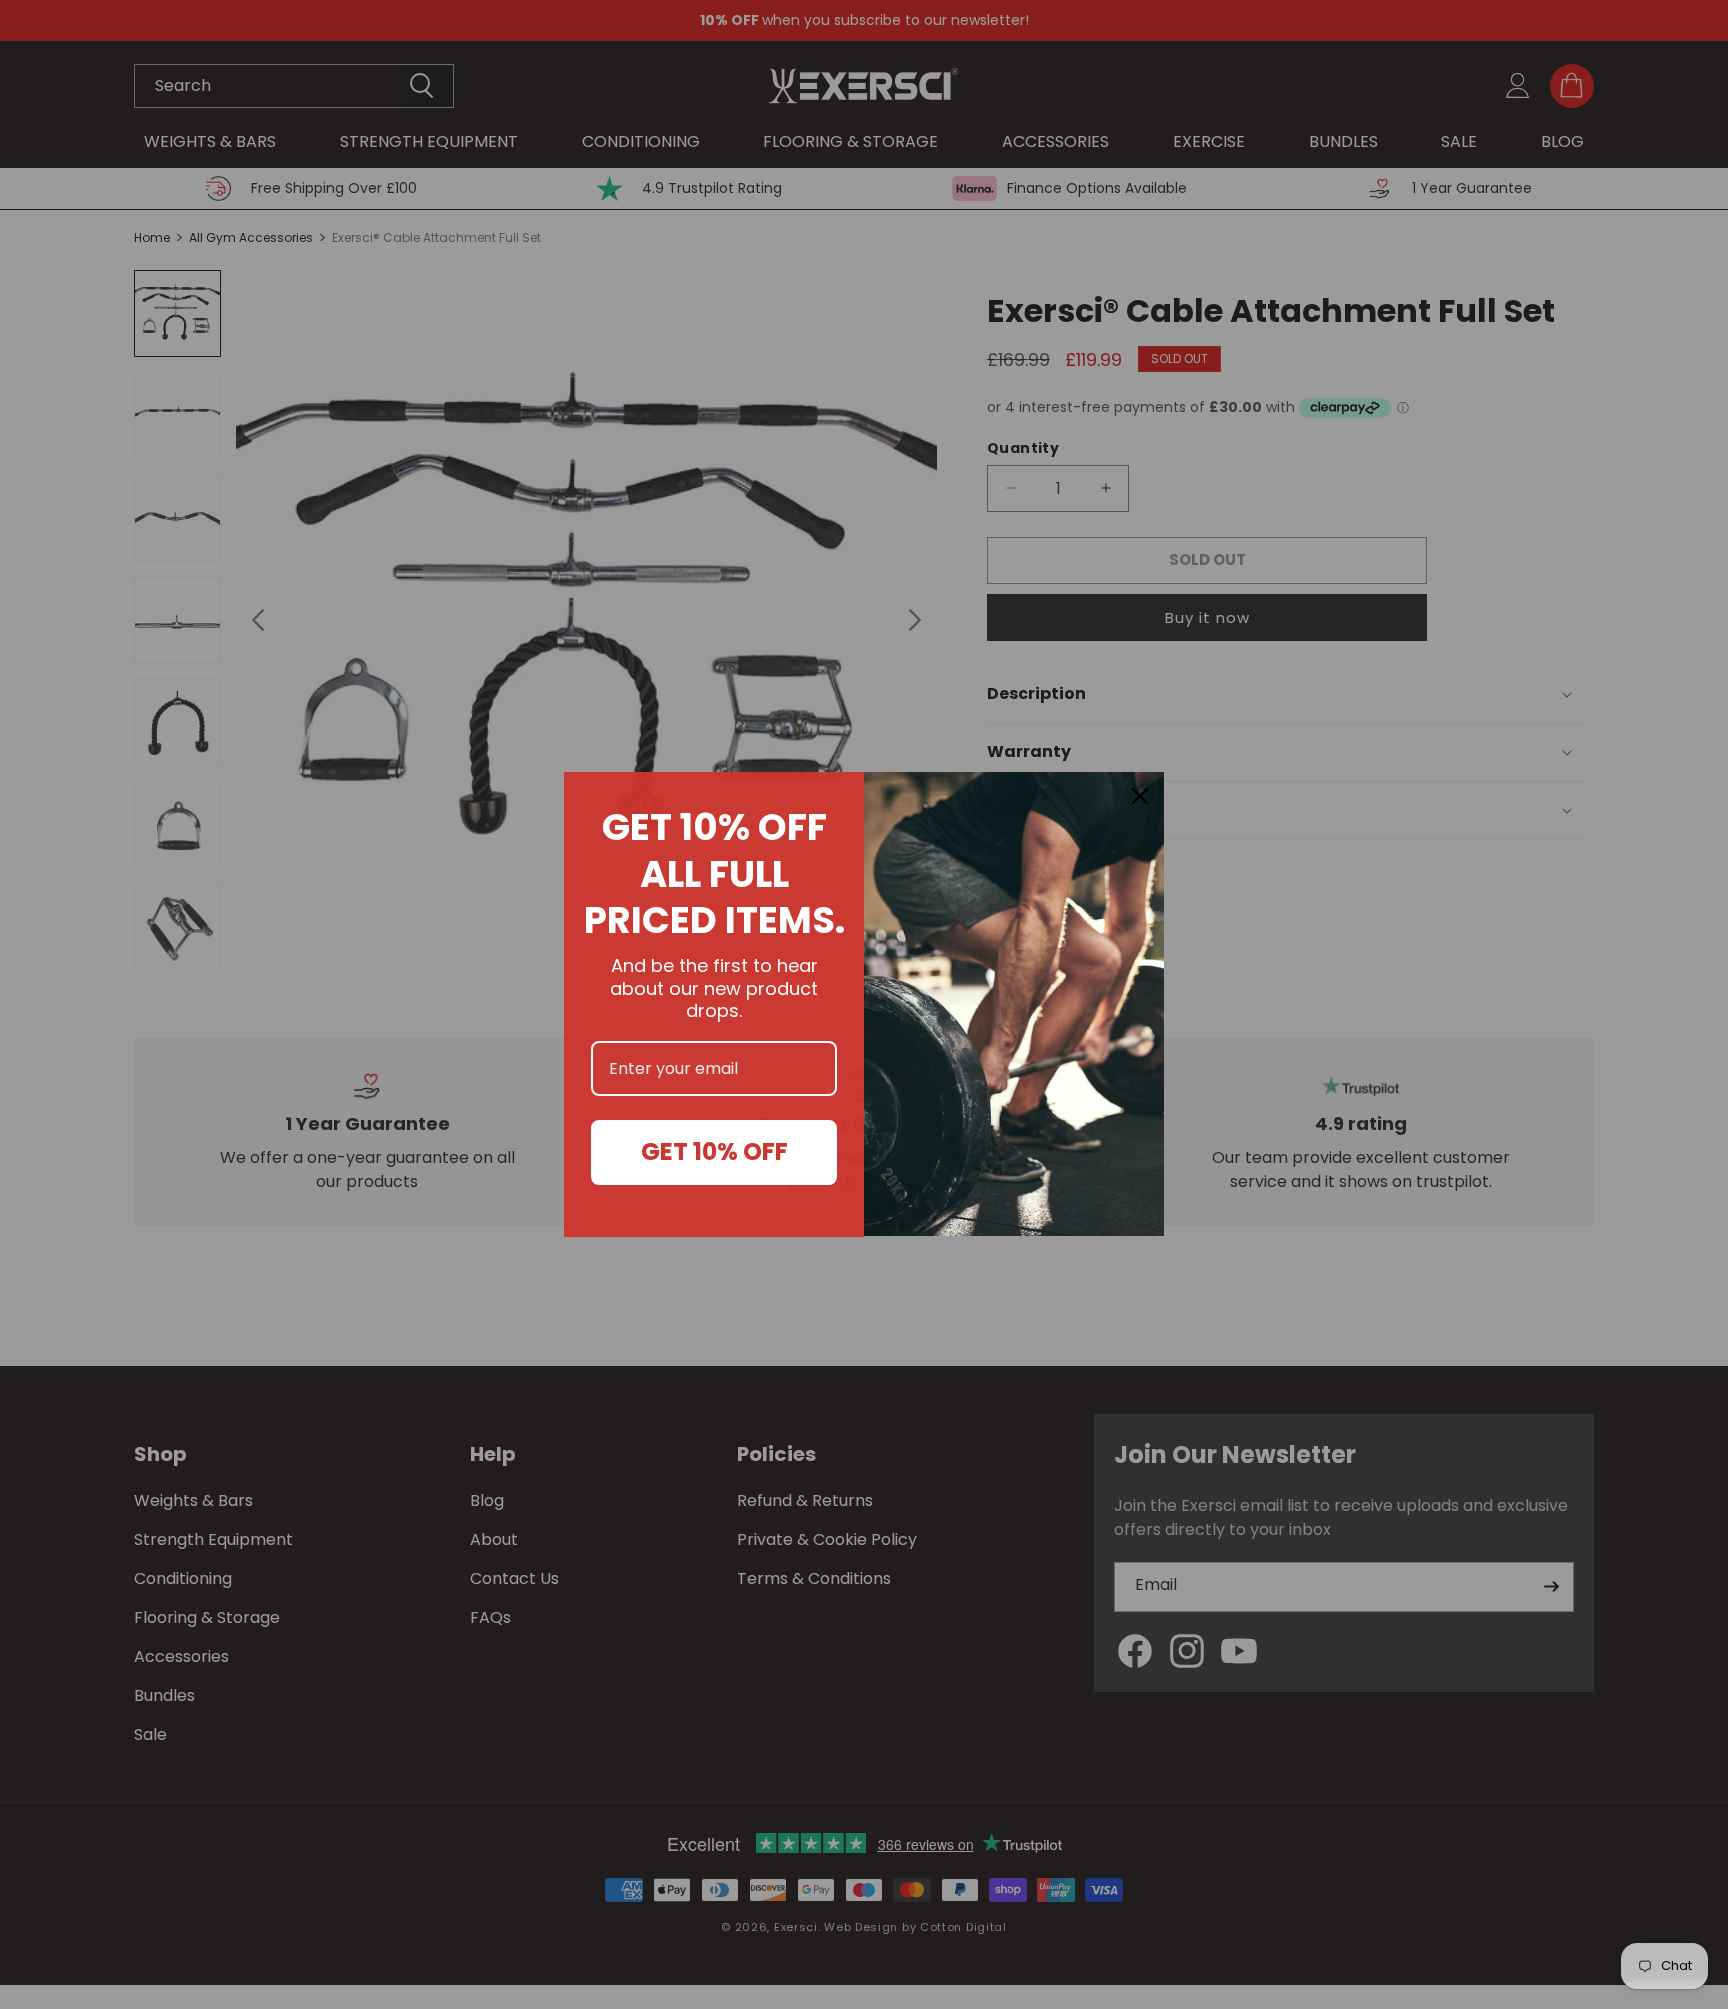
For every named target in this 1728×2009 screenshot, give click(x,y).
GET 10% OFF (714, 1151)
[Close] (1140, 796)
